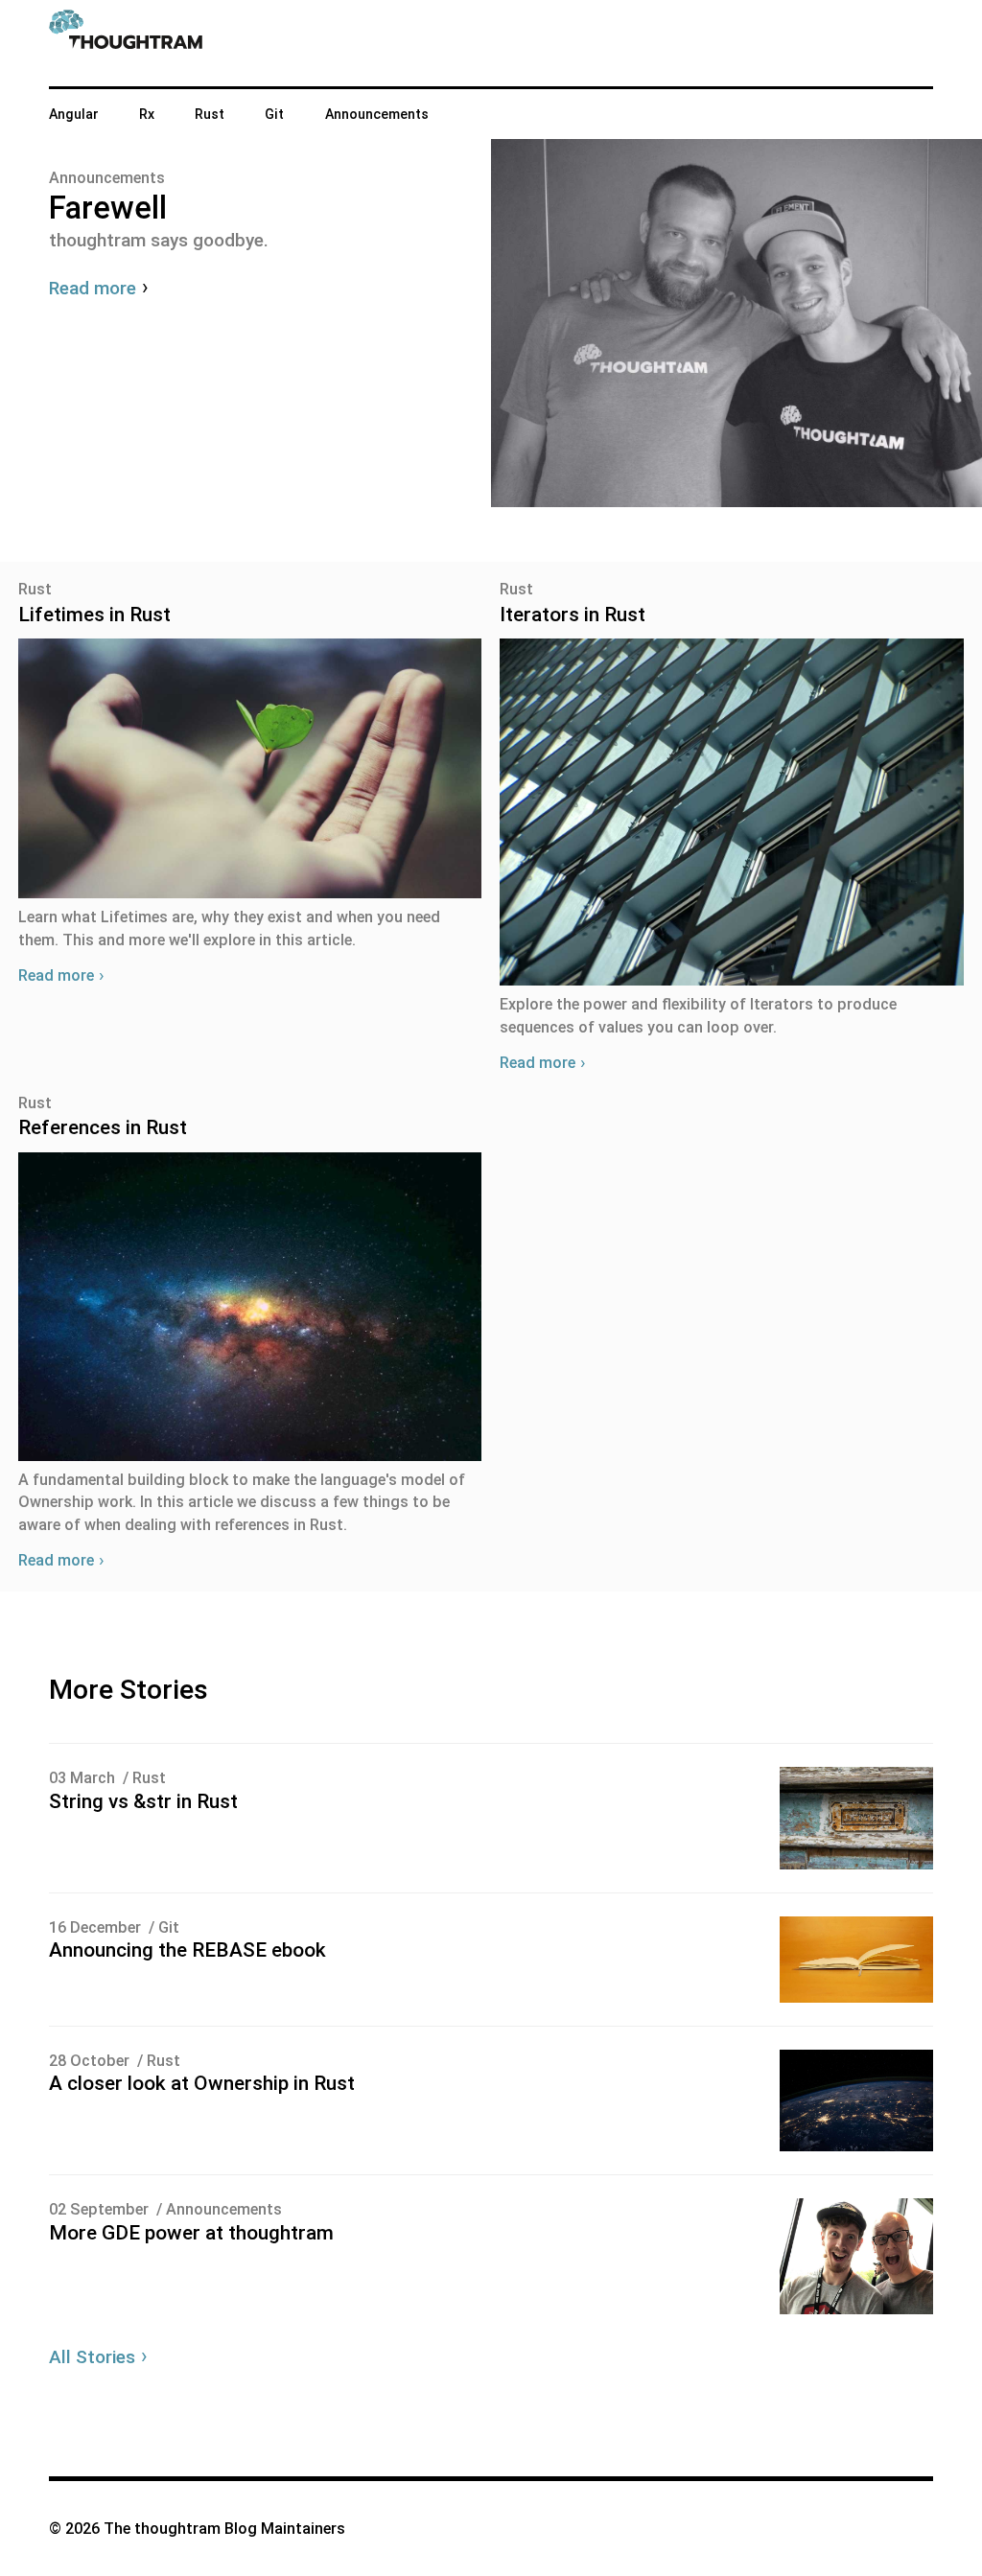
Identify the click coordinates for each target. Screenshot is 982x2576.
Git (274, 114)
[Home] (126, 43)
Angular (74, 114)
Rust (210, 114)
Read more (56, 975)
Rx (147, 114)
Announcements (377, 114)
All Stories (92, 2357)
